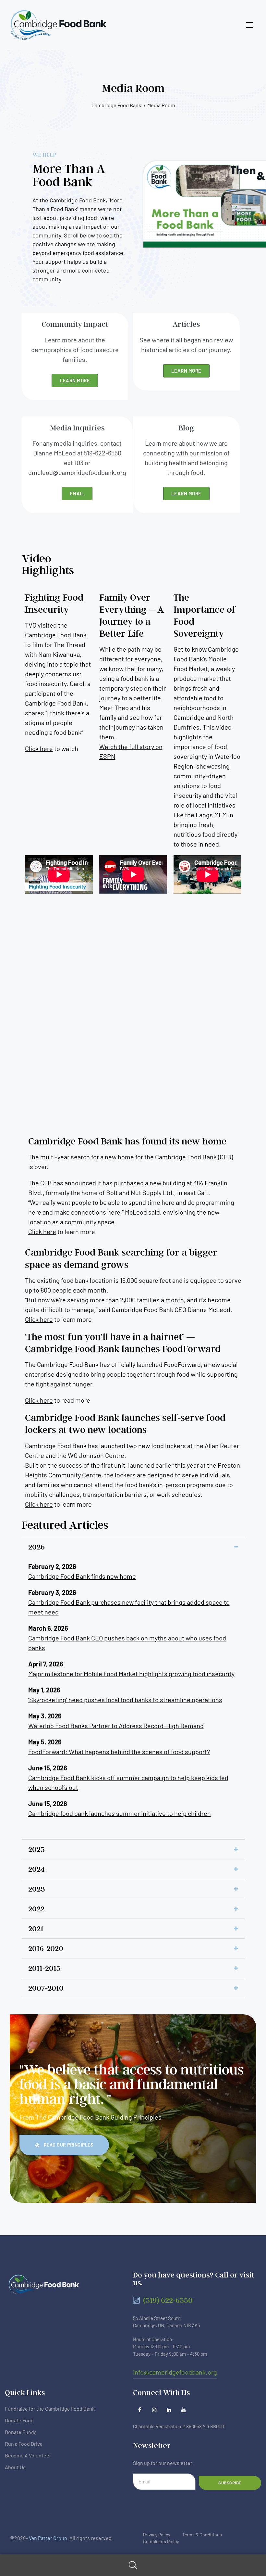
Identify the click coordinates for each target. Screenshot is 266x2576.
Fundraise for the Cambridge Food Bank (50, 2409)
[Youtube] (183, 2410)
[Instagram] (154, 2410)
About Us (15, 2467)
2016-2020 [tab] (46, 1948)
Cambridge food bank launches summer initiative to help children (120, 1813)
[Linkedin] (169, 2410)
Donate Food (19, 2420)
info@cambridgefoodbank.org (175, 2372)
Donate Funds (21, 2432)
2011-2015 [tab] (44, 1968)
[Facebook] (140, 2410)
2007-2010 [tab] (46, 1988)
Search (133, 2565)
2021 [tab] (36, 1928)
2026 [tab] (36, 1547)
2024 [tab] (36, 1869)
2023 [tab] (37, 1889)
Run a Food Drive (24, 2444)
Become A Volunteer (28, 2455)
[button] (64, 2145)
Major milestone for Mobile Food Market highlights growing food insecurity (131, 1674)
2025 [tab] (36, 1849)
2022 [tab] (36, 1909)
